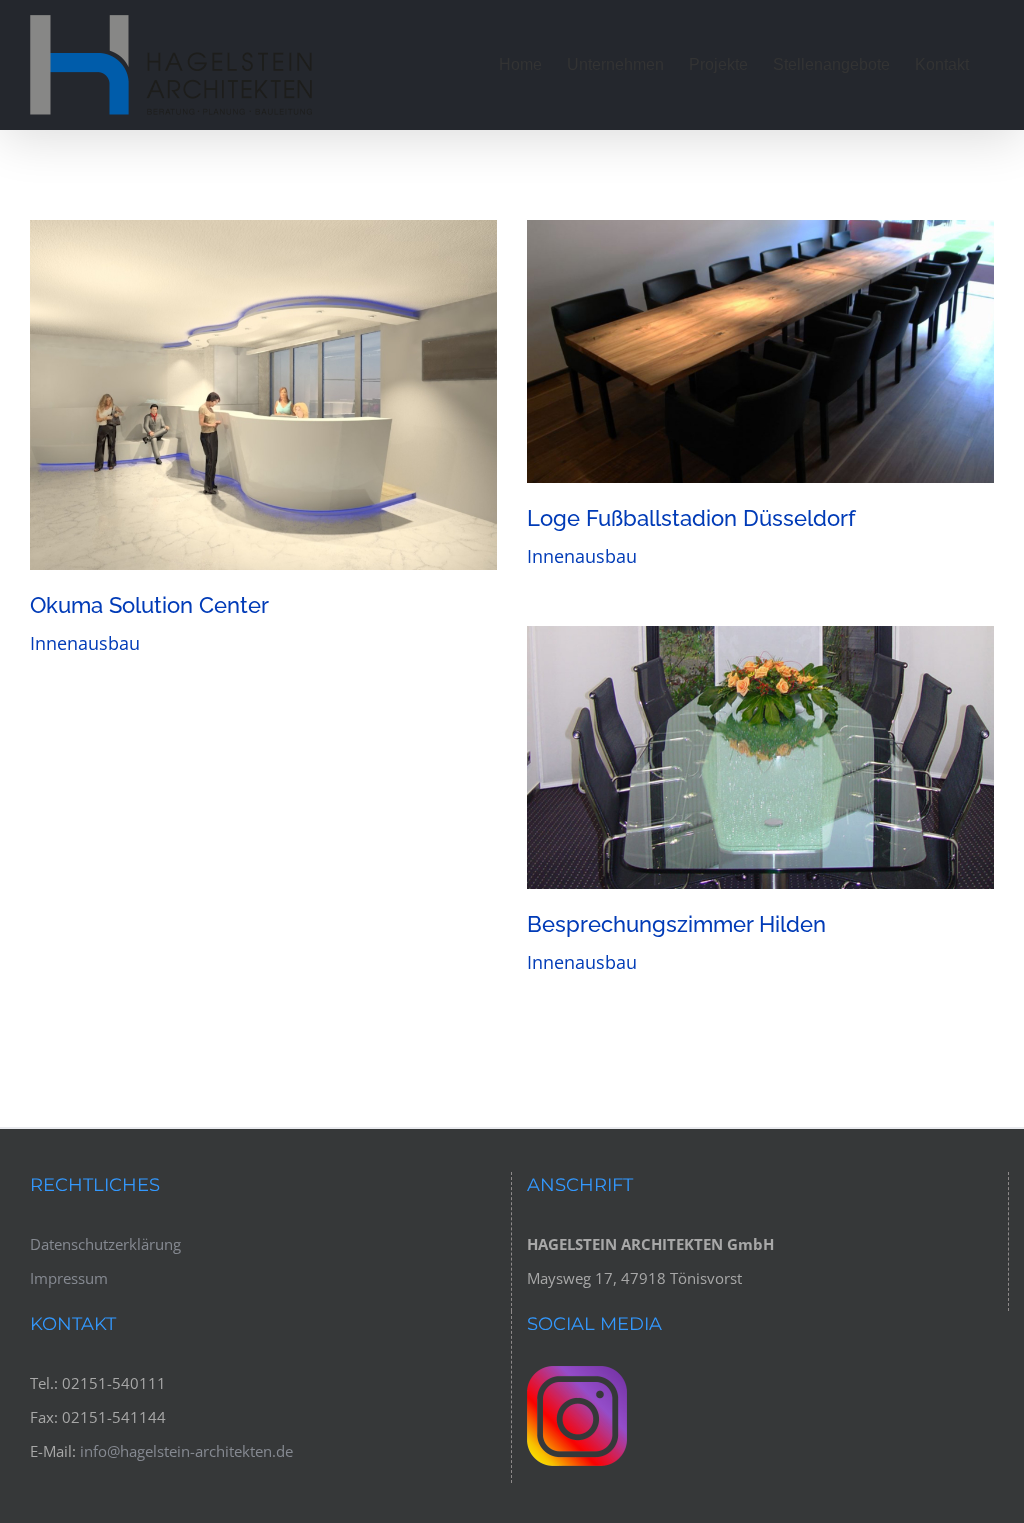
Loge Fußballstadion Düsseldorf (760, 351)
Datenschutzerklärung (105, 1244)
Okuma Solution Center (263, 395)
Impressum (69, 1278)
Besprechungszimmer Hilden (760, 757)
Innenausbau (85, 643)
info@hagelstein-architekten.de (186, 1451)
